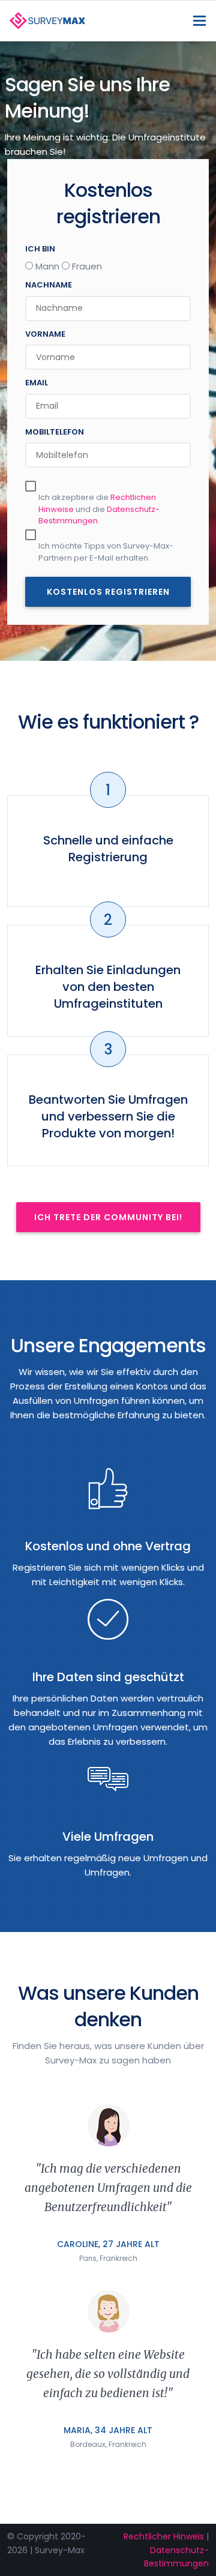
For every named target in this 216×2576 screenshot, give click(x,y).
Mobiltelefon (55, 432)
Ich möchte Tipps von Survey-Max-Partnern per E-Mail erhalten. (106, 552)
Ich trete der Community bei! (108, 1217)
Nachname (49, 285)
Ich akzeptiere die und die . (99, 509)
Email (37, 383)
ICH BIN (40, 249)
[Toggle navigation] (199, 21)
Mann (47, 266)
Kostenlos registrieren (108, 592)
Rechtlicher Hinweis (164, 2536)
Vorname (45, 334)
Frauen (87, 266)
